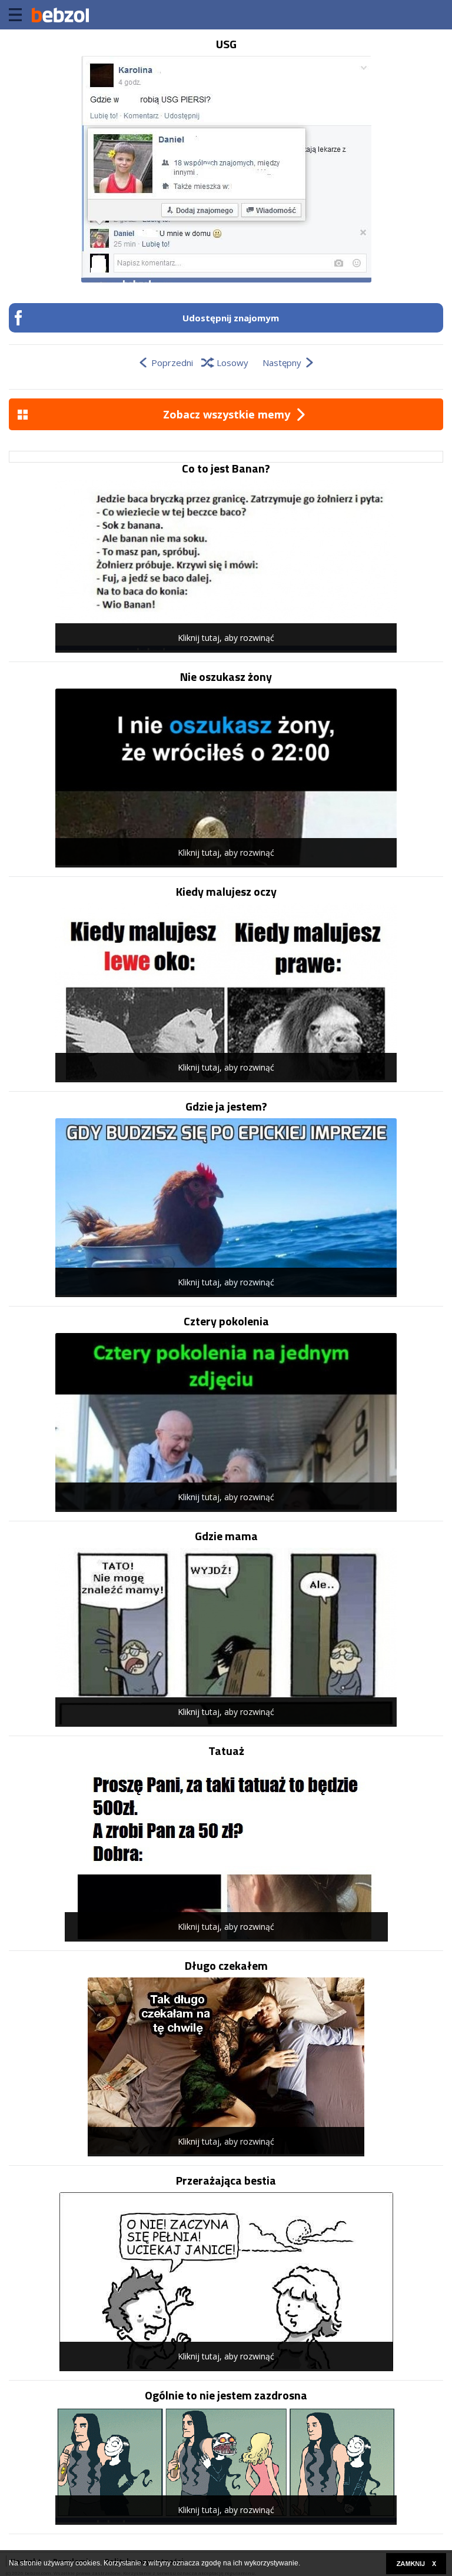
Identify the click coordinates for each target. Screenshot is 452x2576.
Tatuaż (226, 1751)
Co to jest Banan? (226, 468)
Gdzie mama (226, 1536)
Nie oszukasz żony (226, 677)
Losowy (232, 363)
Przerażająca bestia (226, 2181)
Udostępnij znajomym (231, 318)
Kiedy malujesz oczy (226, 892)
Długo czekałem (226, 1966)
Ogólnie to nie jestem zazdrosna (226, 2395)
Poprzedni (172, 363)
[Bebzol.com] (60, 15)
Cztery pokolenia (226, 1321)
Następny (282, 363)
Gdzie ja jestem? (226, 1106)
